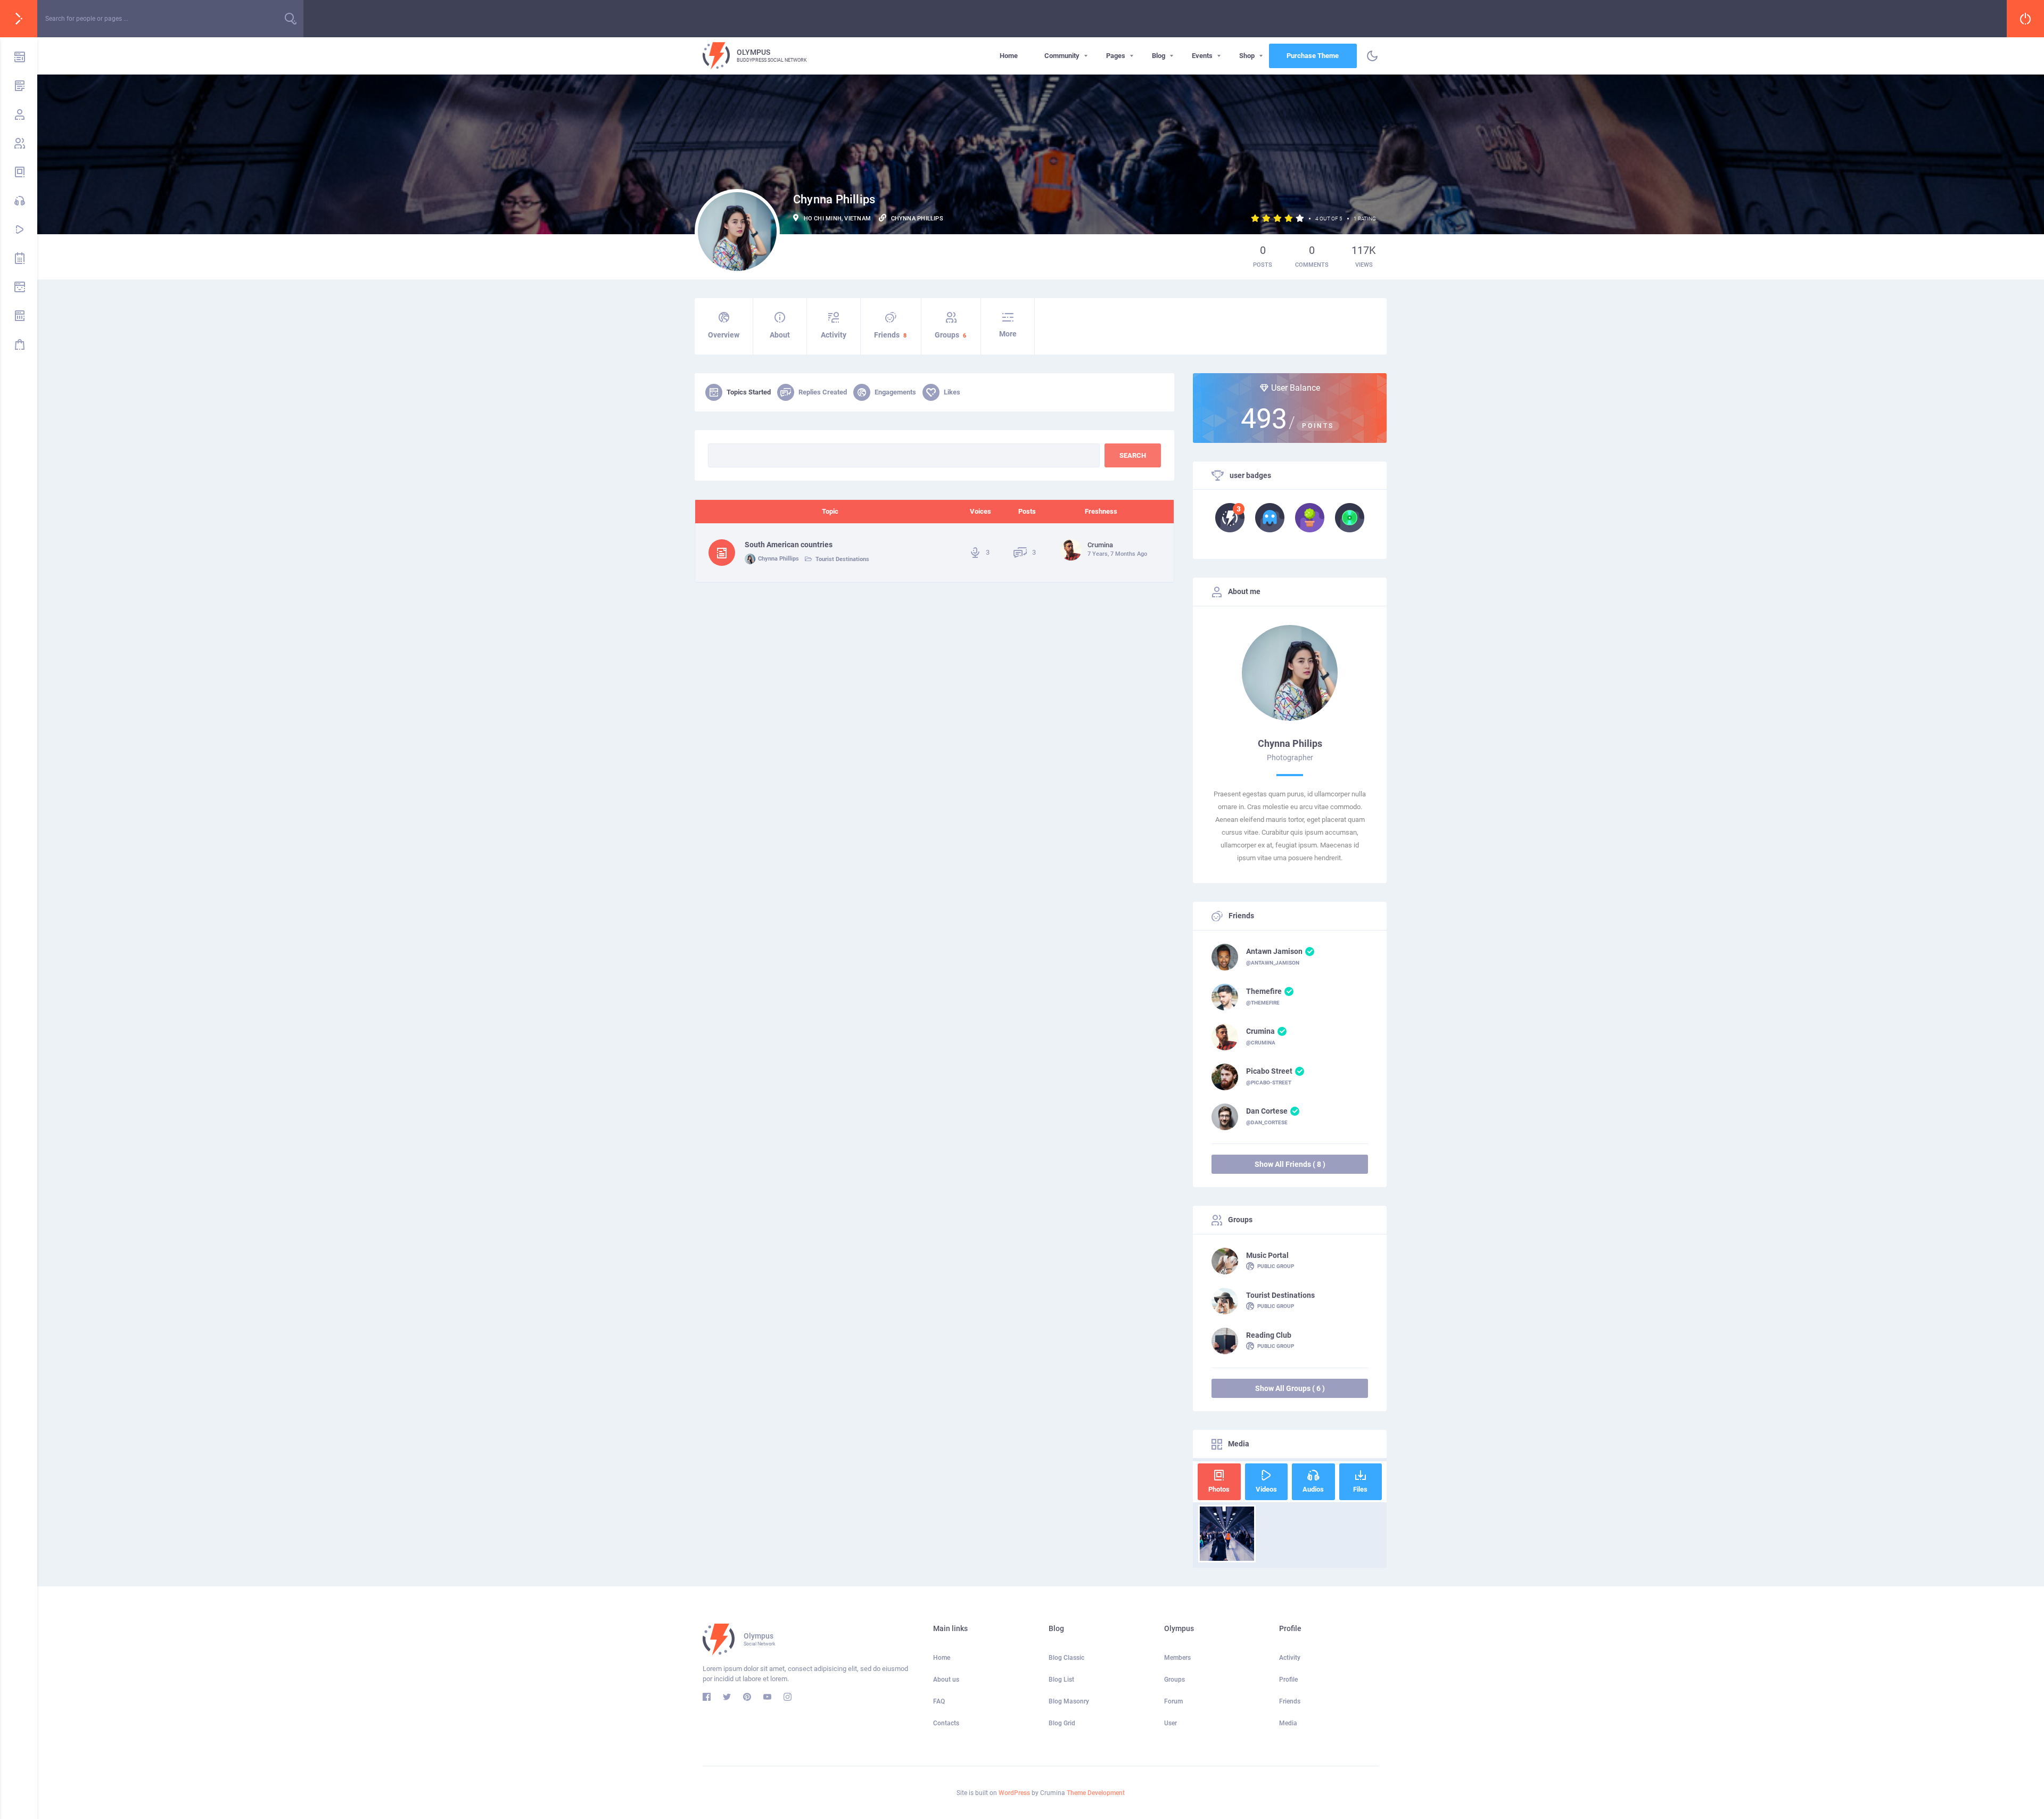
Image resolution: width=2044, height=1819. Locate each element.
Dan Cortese (1267, 1111)
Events (1202, 56)
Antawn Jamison (1274, 951)
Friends (890, 335)
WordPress (1014, 1793)
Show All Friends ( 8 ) (1290, 1164)
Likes (952, 392)
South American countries (789, 545)
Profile (1288, 1680)
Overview (724, 335)
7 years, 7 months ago (1117, 554)
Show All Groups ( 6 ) (1290, 1388)
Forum (1173, 1701)
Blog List (1061, 1680)
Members (1177, 1658)
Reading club (1269, 1335)
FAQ (939, 1701)
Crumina (1260, 1031)
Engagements (895, 392)
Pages (1116, 56)
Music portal (1267, 1255)
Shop (1247, 56)
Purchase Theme (1313, 56)
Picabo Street (1269, 1071)
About (780, 335)
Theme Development (1096, 1793)
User (1171, 1723)
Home (1009, 56)
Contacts (946, 1723)
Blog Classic (1066, 1658)
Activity (834, 335)
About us (946, 1680)
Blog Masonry (1069, 1701)
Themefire (1264, 991)
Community (1062, 56)
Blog (1159, 56)
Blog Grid (1062, 1723)
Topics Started (749, 392)
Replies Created (823, 392)
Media (1288, 1723)
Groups (950, 335)
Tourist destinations (842, 559)
